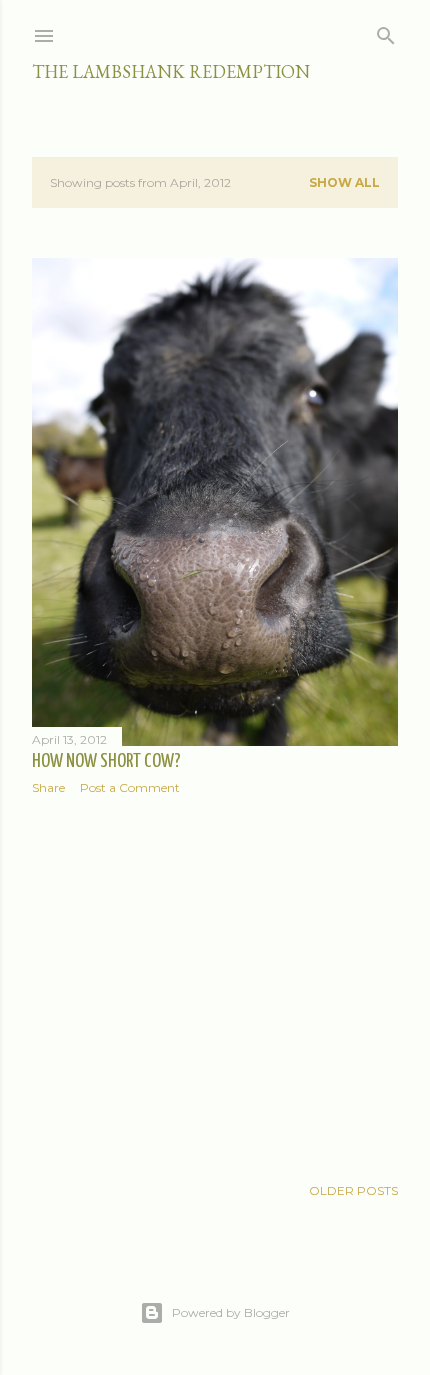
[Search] (386, 31)
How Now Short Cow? (106, 761)
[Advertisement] (215, 985)
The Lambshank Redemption (171, 71)
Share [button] (48, 787)
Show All (344, 182)
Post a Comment (130, 787)
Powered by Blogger (231, 1312)
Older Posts (353, 1190)
